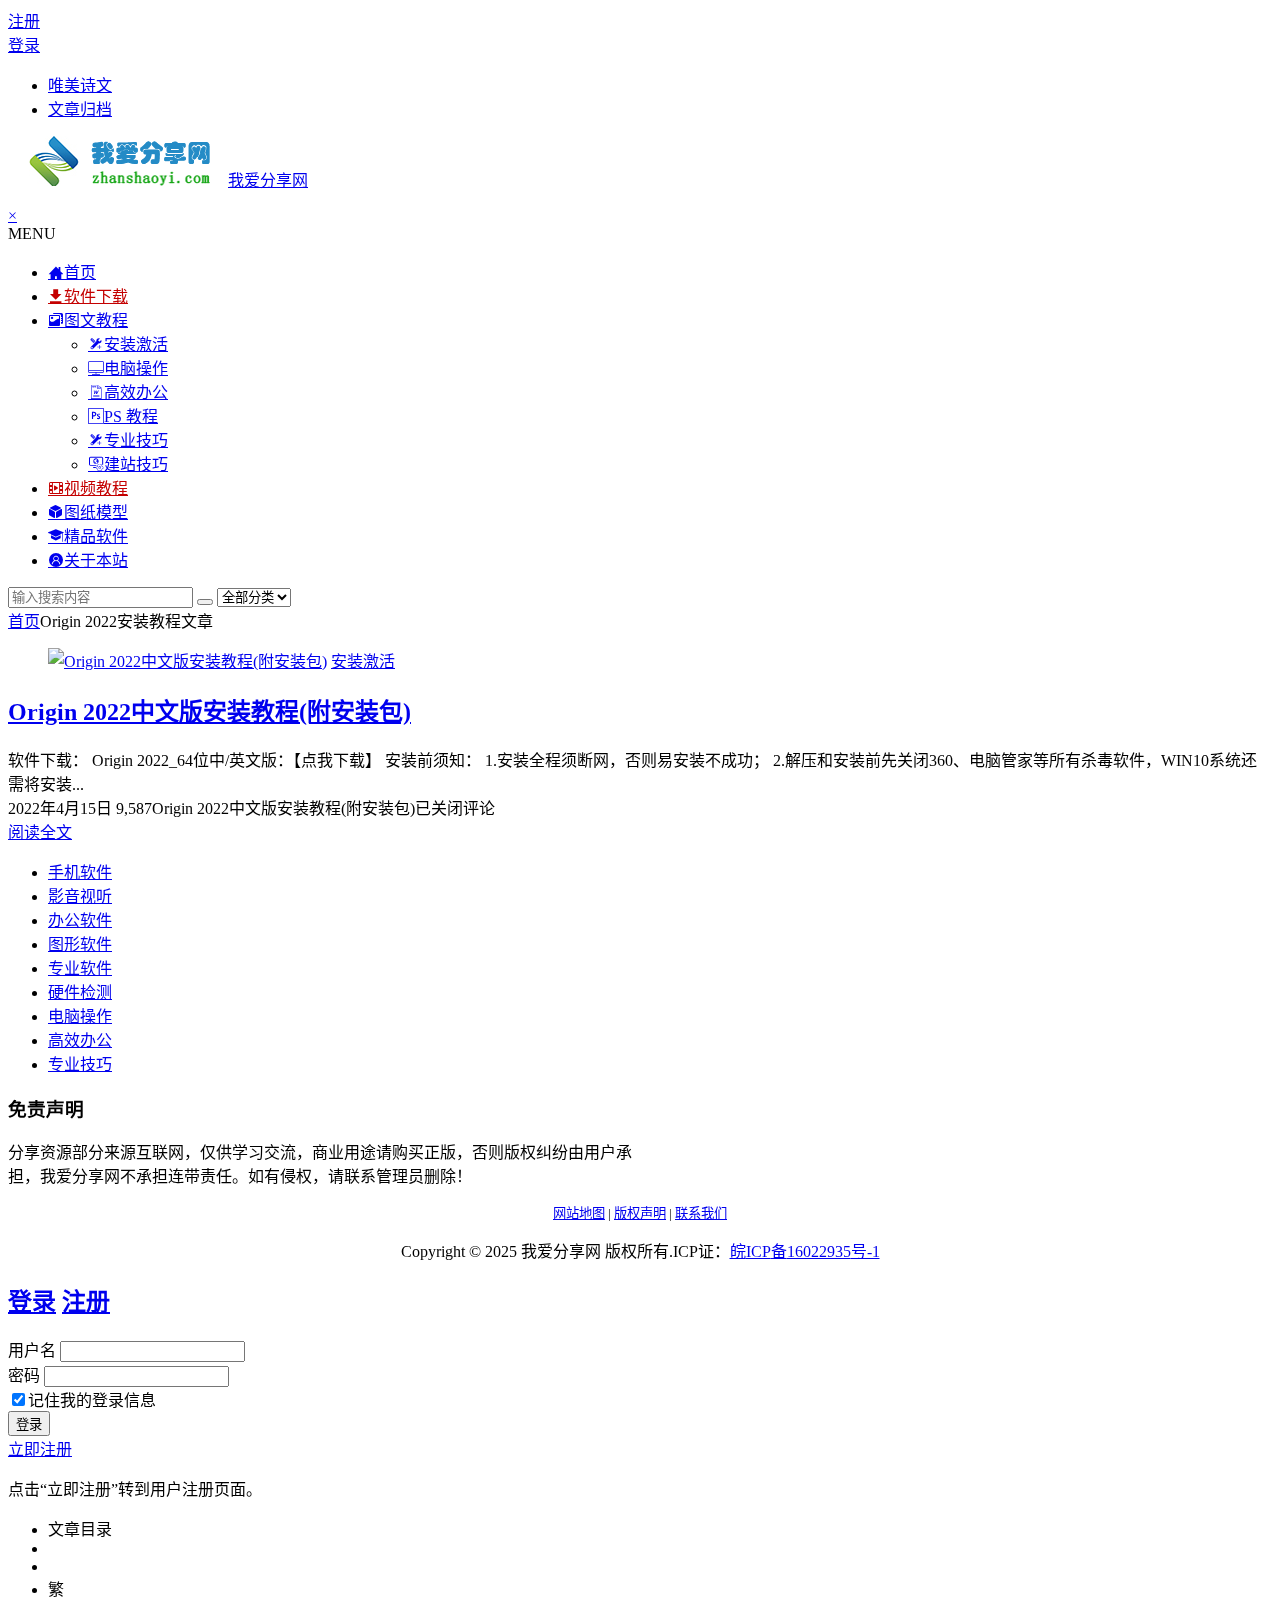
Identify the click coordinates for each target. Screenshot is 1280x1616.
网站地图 (579, 1213)
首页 (24, 621)
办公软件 (80, 920)
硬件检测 (80, 992)
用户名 (32, 1350)
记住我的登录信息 (92, 1400)
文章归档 (80, 109)
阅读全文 (40, 832)
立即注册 (40, 1449)
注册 (24, 21)
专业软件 (80, 968)
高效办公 (80, 1040)
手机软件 (80, 872)
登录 (24, 45)
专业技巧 (80, 1064)
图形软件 (80, 944)
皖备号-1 (805, 1251)
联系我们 (701, 1213)
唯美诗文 (80, 85)
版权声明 (640, 1213)
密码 (24, 1375)
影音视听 (80, 896)
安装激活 (363, 661)
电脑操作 (80, 1016)
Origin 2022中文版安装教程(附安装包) (209, 712)
